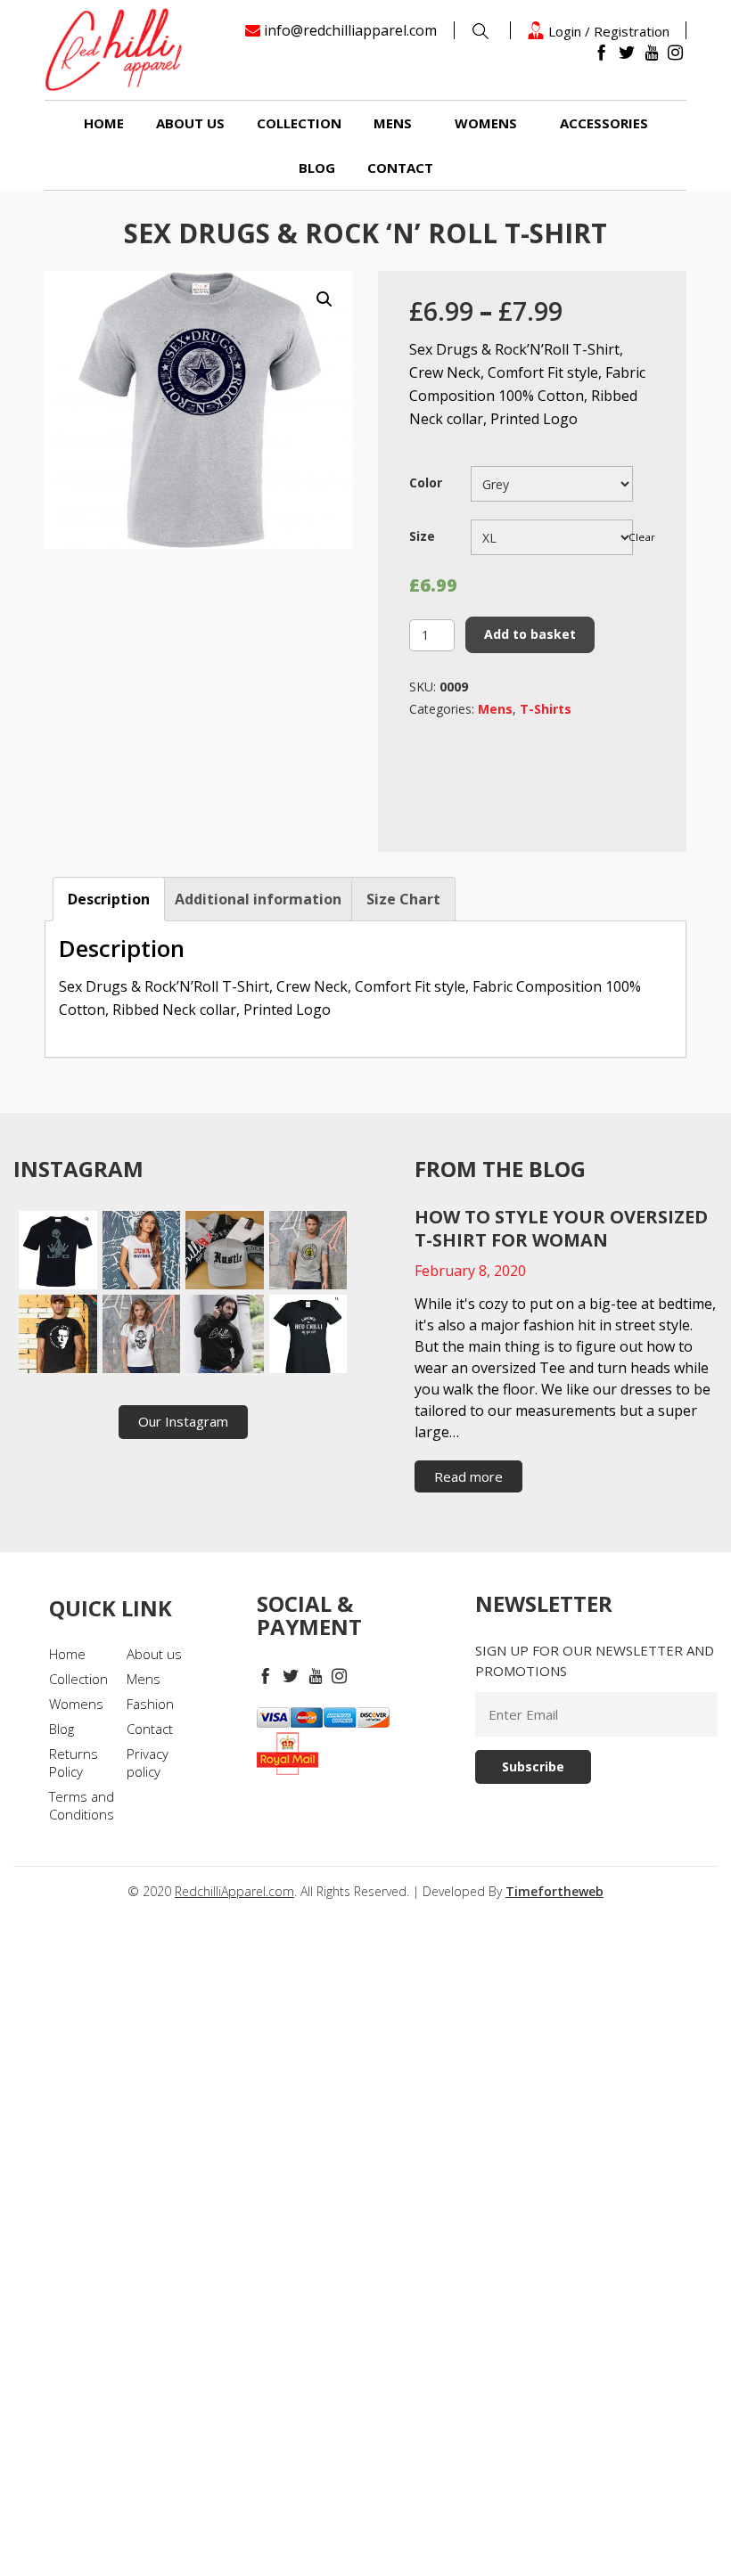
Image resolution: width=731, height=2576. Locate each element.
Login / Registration (607, 31)
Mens (393, 123)
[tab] (109, 899)
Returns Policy (74, 1762)
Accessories (604, 123)
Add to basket (530, 634)
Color (426, 482)
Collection (299, 123)
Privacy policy (148, 1762)
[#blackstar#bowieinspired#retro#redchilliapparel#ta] (58, 1334)
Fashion (150, 1704)
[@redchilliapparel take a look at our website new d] (58, 1250)
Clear (642, 537)
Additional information (258, 899)
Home (104, 123)
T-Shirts (546, 709)
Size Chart (403, 899)
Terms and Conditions (82, 1805)
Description (109, 899)
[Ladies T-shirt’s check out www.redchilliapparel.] (142, 1334)
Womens (486, 123)
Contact (400, 168)
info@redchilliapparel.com (350, 30)
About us (190, 123)
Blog (317, 168)
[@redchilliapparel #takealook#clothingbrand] (225, 1250)
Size (422, 536)
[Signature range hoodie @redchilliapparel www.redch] (225, 1334)
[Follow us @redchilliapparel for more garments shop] (308, 1250)
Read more (468, 1476)
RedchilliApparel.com (234, 1891)
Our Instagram (183, 1421)
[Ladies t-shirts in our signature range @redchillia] (308, 1334)
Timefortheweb (554, 1891)
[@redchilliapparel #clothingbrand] (142, 1250)
